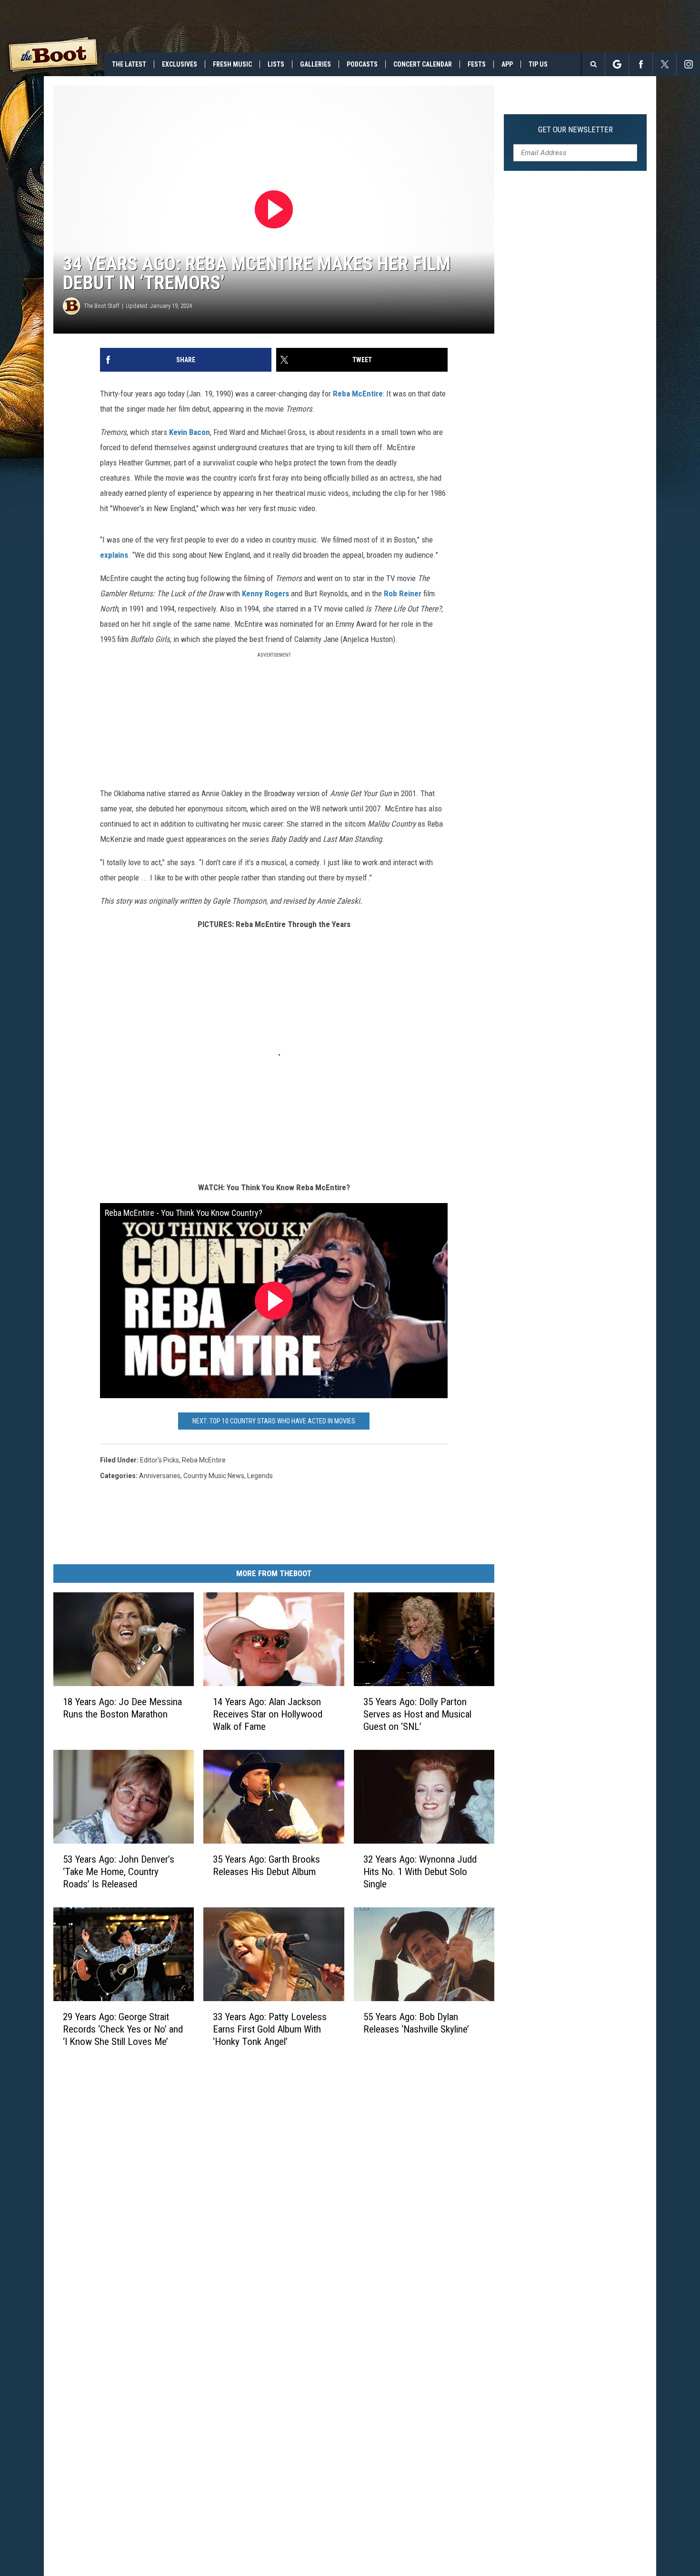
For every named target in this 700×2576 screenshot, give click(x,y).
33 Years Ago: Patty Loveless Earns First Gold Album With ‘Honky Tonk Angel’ (270, 2029)
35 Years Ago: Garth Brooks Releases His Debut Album (266, 1865)
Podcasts (362, 64)
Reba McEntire (358, 394)
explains (114, 555)
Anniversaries (160, 1476)
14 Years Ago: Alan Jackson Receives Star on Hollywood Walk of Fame (268, 1714)
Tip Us (538, 64)
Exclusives (180, 64)
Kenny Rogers (265, 593)
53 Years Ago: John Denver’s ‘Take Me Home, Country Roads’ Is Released (119, 1872)
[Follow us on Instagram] (688, 64)
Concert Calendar (423, 64)
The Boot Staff (102, 306)
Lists (276, 64)
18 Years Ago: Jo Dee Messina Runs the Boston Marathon (122, 1708)
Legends (260, 1476)
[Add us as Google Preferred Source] (617, 64)
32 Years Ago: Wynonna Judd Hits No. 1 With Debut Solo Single (420, 1872)
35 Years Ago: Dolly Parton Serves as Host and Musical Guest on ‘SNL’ (417, 1714)
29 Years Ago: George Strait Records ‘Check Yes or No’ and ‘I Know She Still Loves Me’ (123, 2029)
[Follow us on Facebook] (641, 64)
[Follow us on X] (665, 64)
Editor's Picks (160, 1460)
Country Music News (214, 1476)
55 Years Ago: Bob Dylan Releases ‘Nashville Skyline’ (416, 2023)
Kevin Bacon (190, 432)
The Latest (129, 64)
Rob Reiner (403, 593)
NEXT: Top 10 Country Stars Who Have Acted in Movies (274, 1421)
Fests (477, 64)
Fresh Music (232, 64)
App (507, 64)
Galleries (315, 64)
